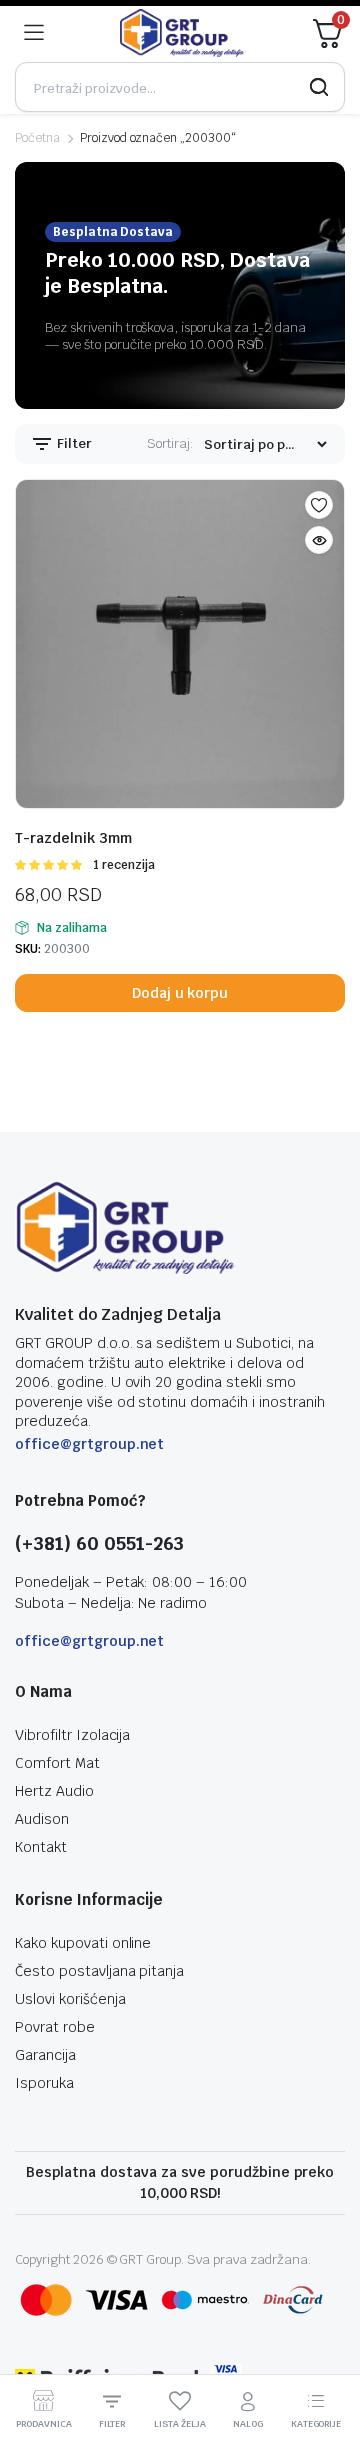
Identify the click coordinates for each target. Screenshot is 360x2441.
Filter (73, 443)
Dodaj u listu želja (319, 505)
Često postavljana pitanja (99, 1971)
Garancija (45, 2055)
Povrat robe (55, 2027)
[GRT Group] (182, 33)
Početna (37, 138)
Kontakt (41, 1847)
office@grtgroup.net (89, 1444)
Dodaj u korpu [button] (180, 993)
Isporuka (44, 2083)
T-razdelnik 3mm (73, 838)
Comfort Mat (57, 1763)
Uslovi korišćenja (70, 1999)
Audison (42, 1819)
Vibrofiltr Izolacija (72, 1735)
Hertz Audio (54, 1791)
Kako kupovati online (83, 1943)
